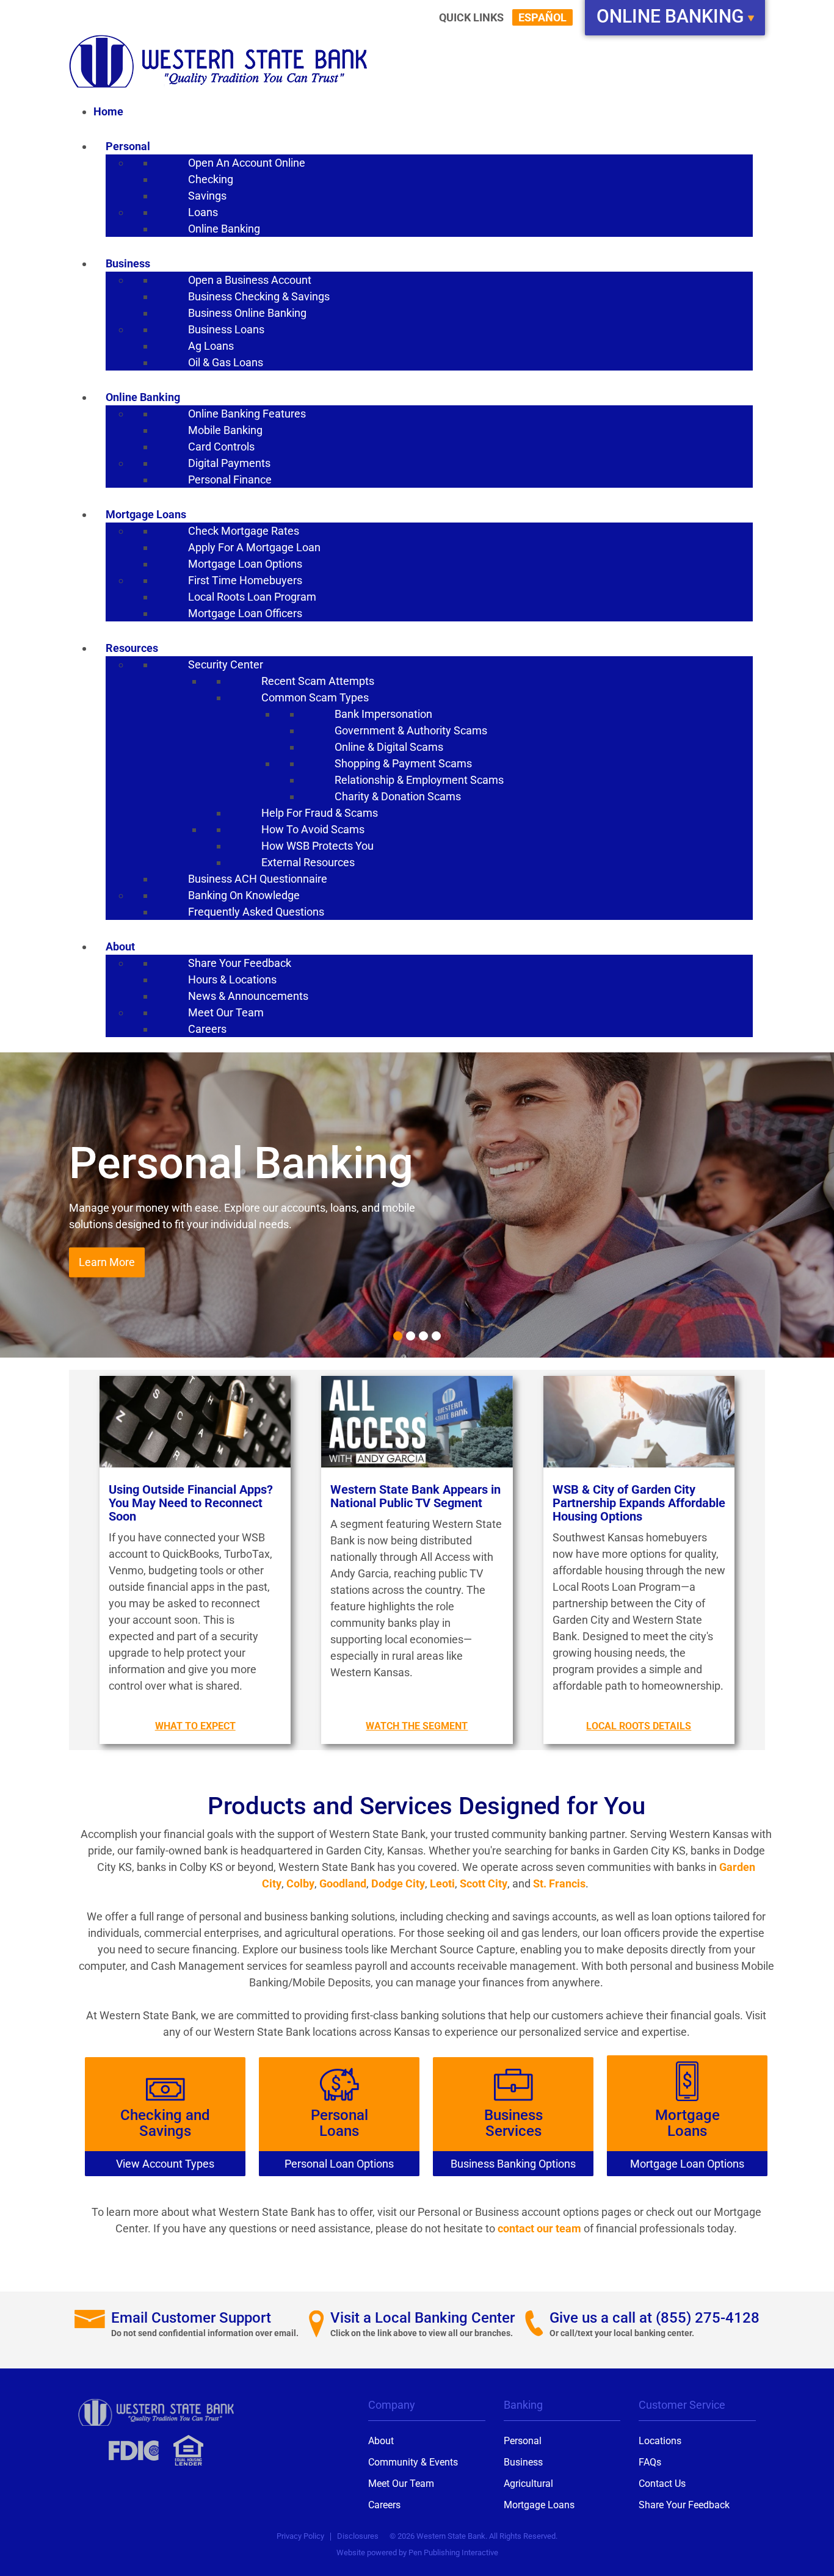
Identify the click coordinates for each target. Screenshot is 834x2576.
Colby (300, 1883)
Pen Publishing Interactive (453, 2552)
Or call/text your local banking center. (622, 2333)
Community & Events (413, 2462)
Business (523, 2462)
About (381, 2441)
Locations (660, 2441)
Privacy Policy (300, 2536)
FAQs (650, 2462)
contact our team (539, 2228)
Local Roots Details (639, 1726)
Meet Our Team (401, 2484)
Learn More (107, 1263)
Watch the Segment (417, 1726)
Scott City (484, 1883)
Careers (384, 2505)
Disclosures (358, 2536)
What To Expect (195, 1726)
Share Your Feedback (684, 2505)
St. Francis (559, 1883)
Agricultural (528, 2484)
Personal (523, 2441)
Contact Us (662, 2484)
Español (542, 17)
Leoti (442, 1883)
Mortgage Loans (539, 2505)
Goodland (343, 1883)
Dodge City (398, 1883)
